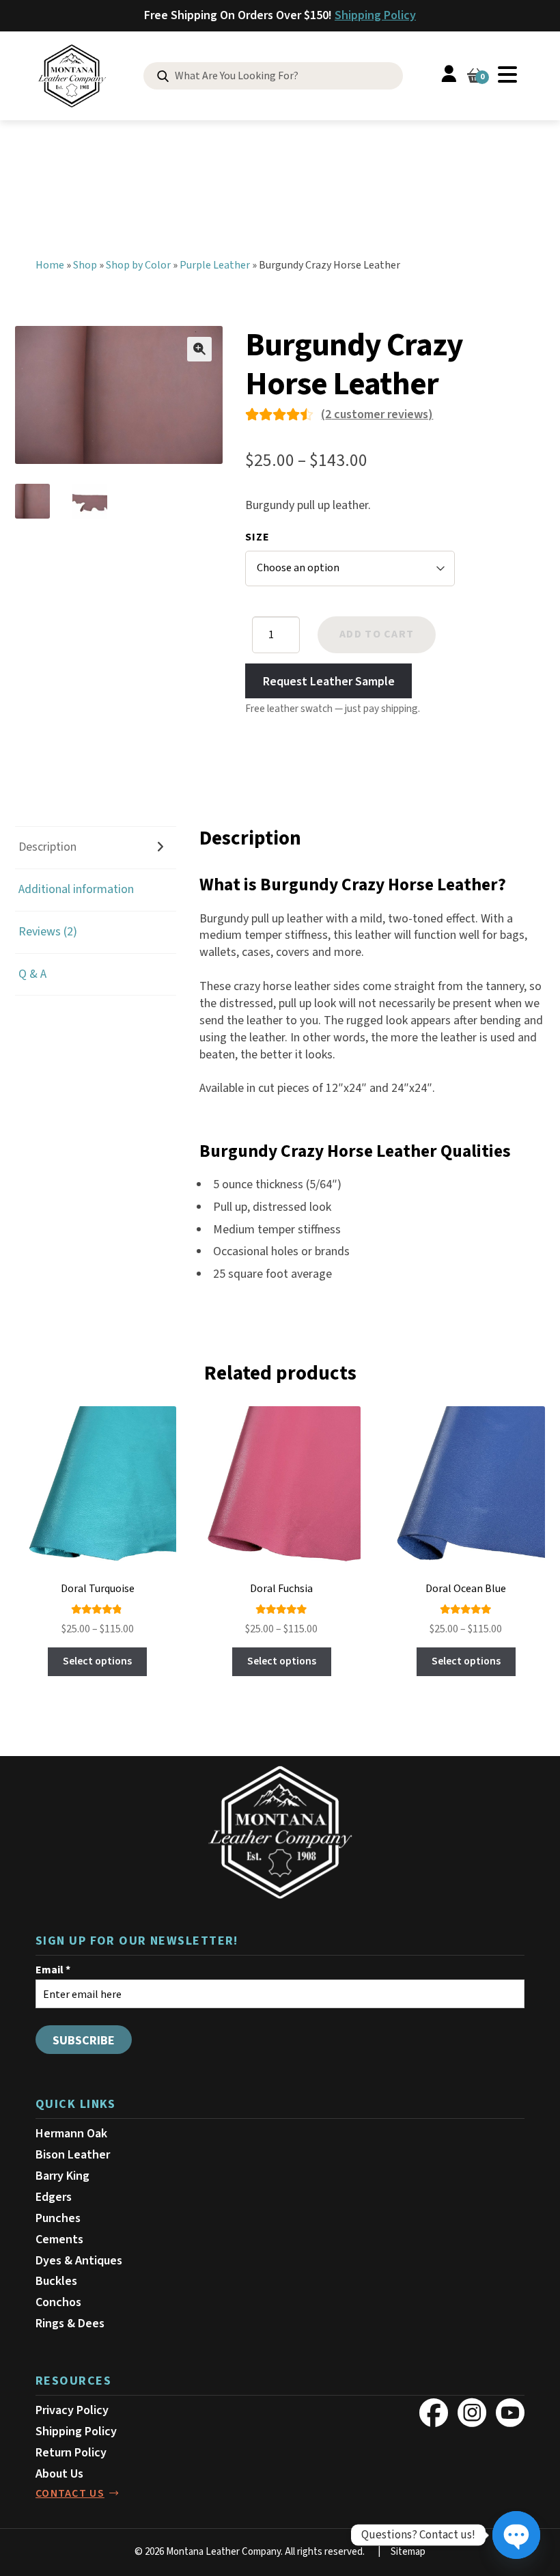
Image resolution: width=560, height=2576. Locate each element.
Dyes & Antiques (79, 2261)
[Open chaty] (516, 2535)
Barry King (62, 2176)
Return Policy (71, 2453)
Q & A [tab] (32, 974)
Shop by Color (138, 265)
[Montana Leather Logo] (280, 1833)
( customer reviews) (377, 414)
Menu (507, 74)
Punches (58, 2218)
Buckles (56, 2281)
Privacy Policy (72, 2410)
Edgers (54, 2197)
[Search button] (163, 77)
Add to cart (377, 634)
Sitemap (408, 2552)
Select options (97, 1661)
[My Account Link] (449, 76)
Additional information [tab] (76, 889)
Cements (59, 2239)
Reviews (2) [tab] (48, 932)
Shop (85, 265)
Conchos (58, 2302)
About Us (59, 2474)
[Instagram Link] (472, 2413)
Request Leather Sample (329, 681)
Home (50, 265)
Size (257, 537)
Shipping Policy (375, 15)
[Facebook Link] (434, 2413)
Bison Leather (73, 2155)
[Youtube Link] (510, 2413)
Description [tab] (47, 847)
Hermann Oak (71, 2134)
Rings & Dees (70, 2324)
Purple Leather (215, 265)
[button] (199, 349)
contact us (70, 2493)
